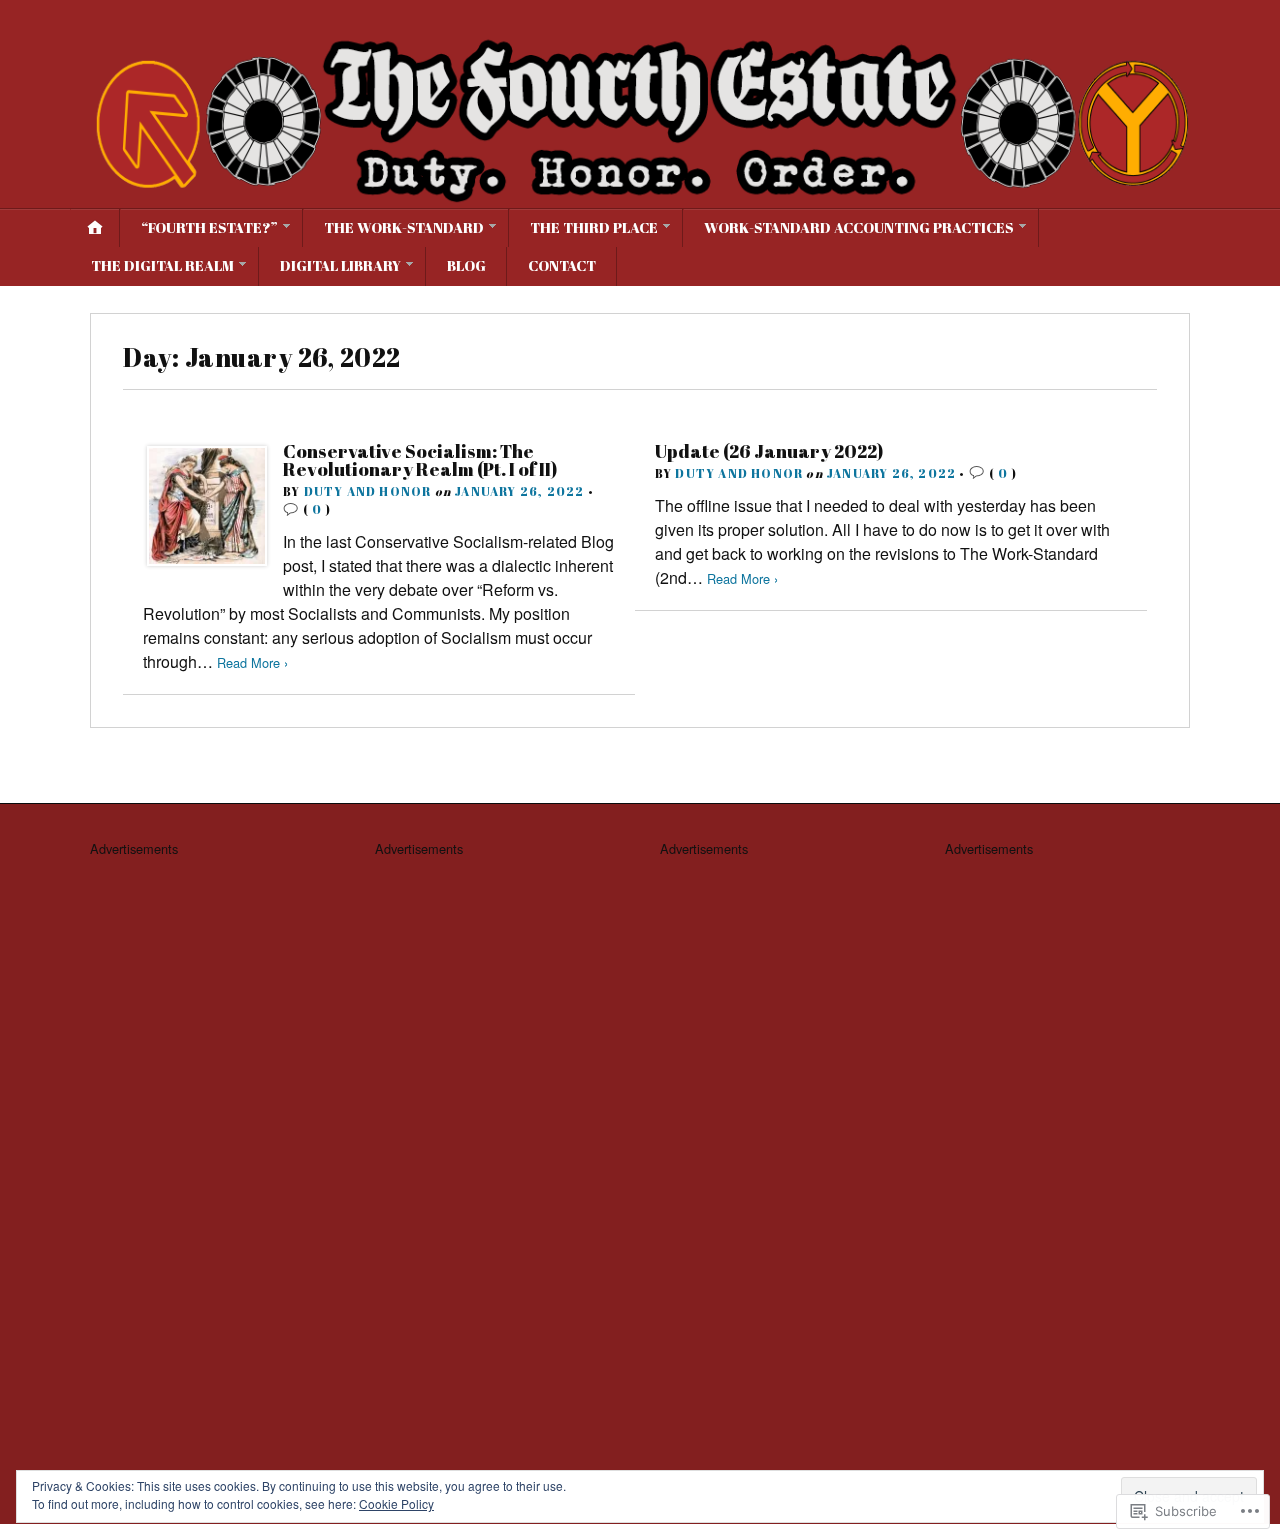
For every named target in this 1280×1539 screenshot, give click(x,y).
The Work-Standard (404, 227)
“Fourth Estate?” (209, 227)
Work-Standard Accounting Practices (859, 227)
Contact (562, 265)
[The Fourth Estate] (640, 116)
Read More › (252, 662)
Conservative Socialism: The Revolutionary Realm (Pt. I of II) (420, 460)
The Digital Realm (162, 265)
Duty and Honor (368, 491)
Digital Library (340, 265)
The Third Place (594, 227)
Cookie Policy (396, 1503)
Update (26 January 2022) (769, 451)
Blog (466, 265)
